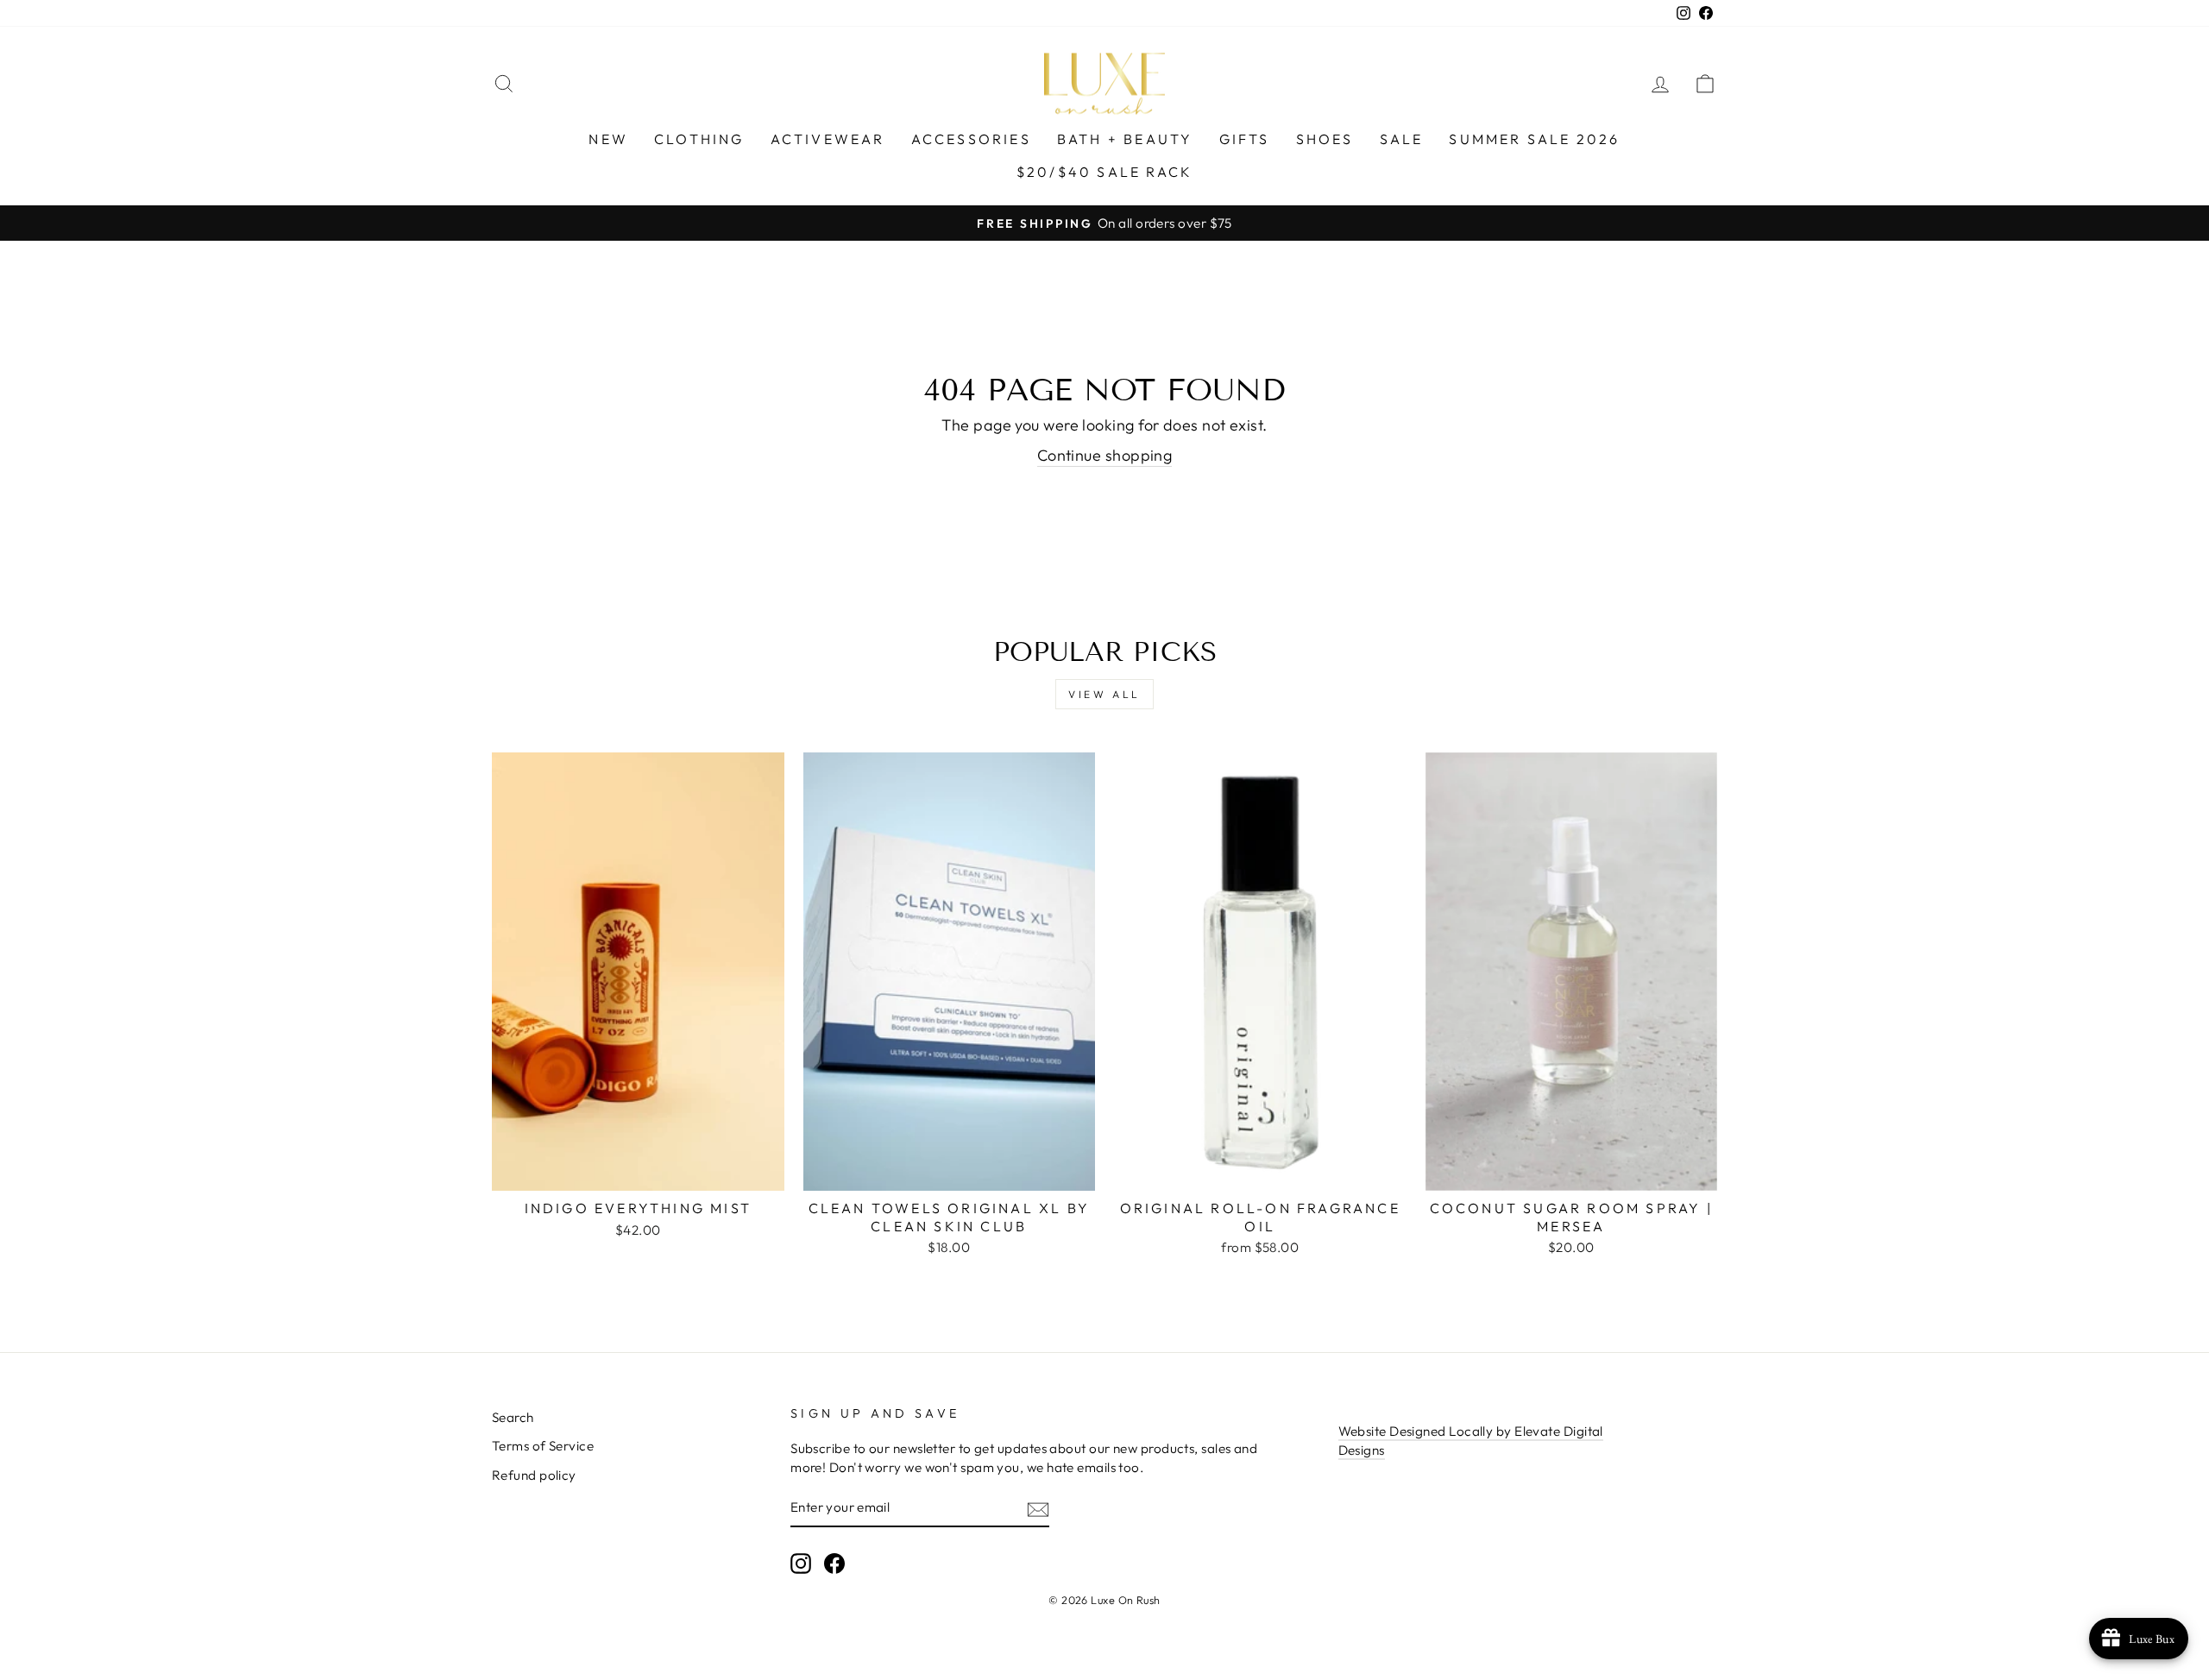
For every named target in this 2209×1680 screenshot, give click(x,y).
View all (1104, 694)
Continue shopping (1105, 455)
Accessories (971, 139)
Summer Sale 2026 (1534, 139)
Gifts (1245, 139)
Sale (1402, 139)
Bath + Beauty (1125, 139)
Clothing (699, 139)
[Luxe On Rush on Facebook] (834, 1564)
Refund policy (534, 1475)
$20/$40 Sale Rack (1104, 172)
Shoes (1325, 139)
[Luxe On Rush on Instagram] (801, 1564)
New (608, 139)
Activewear (828, 139)
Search (513, 1417)
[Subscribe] (1038, 1508)
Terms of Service (543, 1446)
